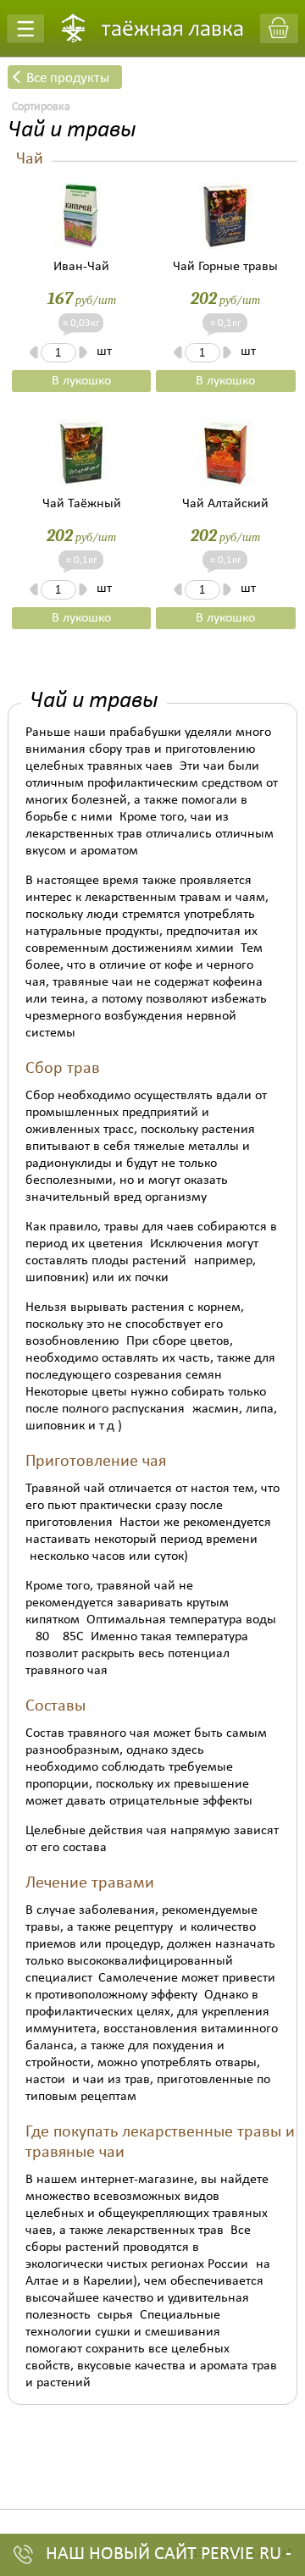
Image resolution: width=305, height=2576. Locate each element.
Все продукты (68, 78)
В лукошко (81, 381)
